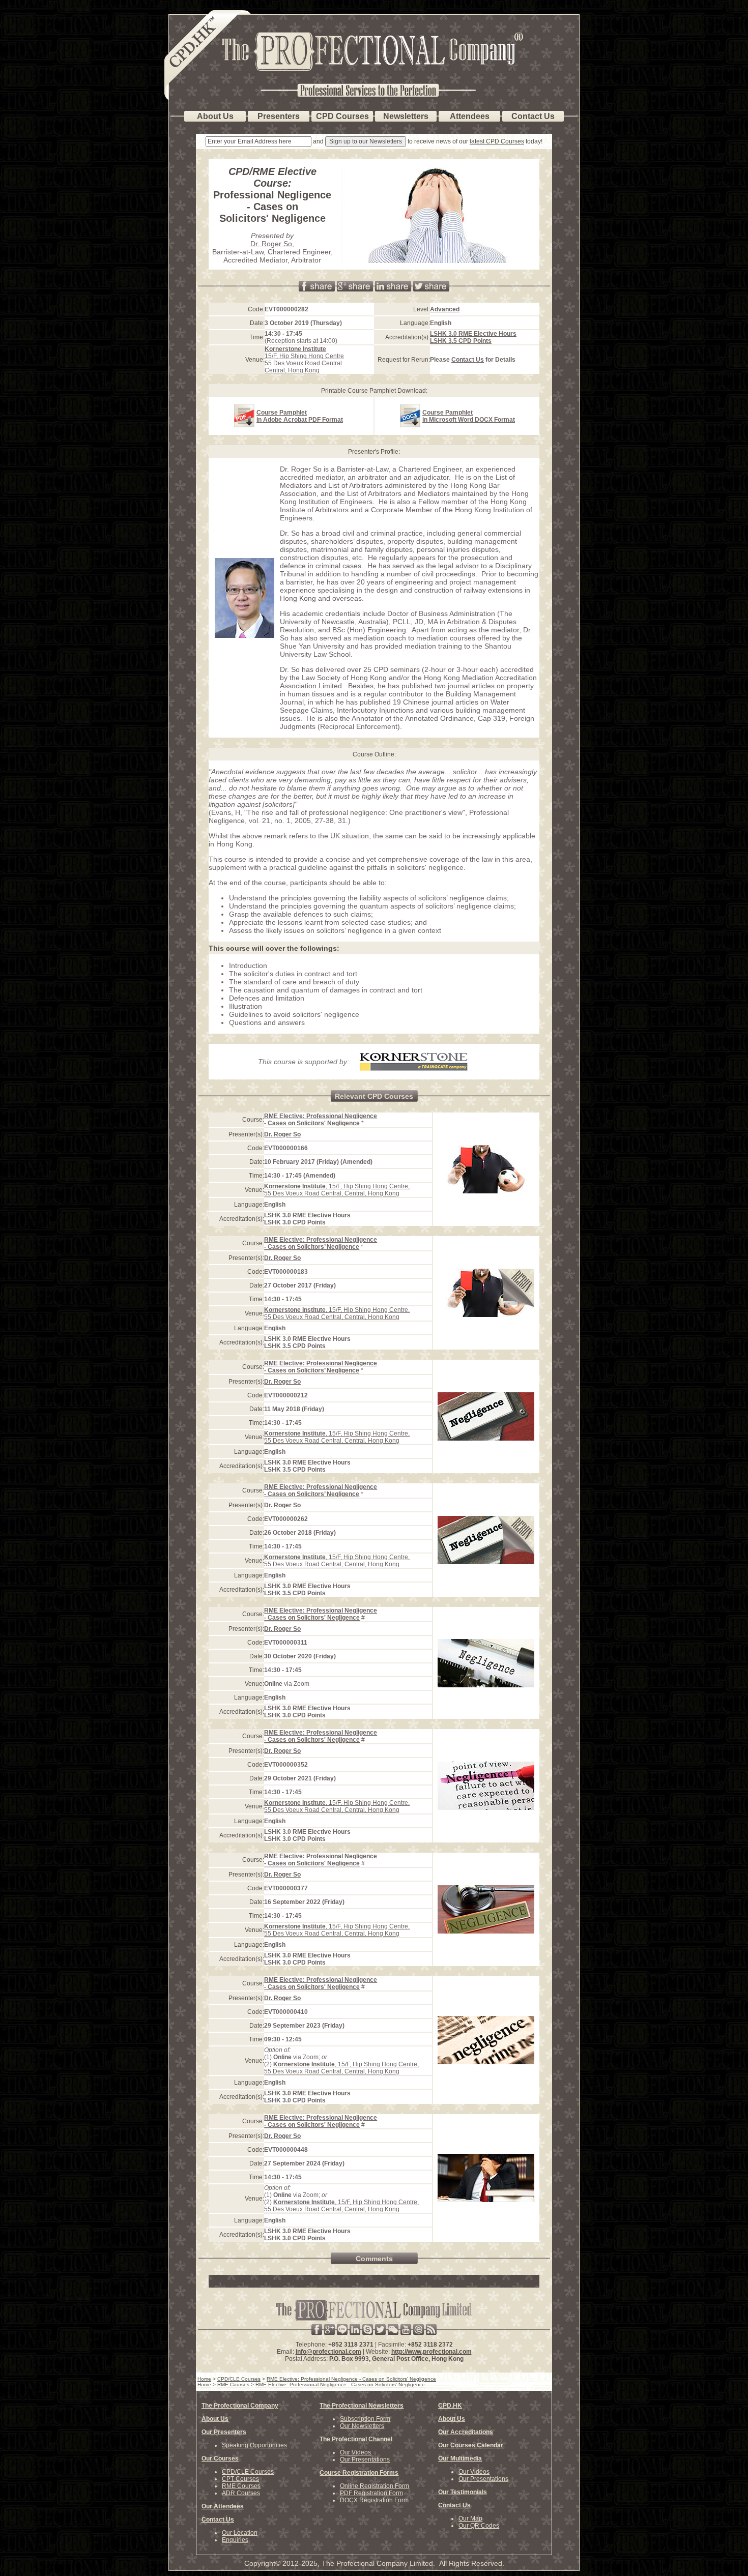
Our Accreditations (466, 2432)
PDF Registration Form (371, 2493)
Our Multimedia (460, 2458)
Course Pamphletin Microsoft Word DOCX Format (469, 416)
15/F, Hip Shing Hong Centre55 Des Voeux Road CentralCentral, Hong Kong (304, 360)
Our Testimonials (463, 2492)
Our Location (240, 2533)
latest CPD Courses (497, 141)
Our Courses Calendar (471, 2445)
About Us (215, 2419)
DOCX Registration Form (374, 2500)
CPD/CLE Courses (248, 2472)
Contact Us (468, 360)
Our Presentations (365, 2460)
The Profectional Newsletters (362, 2406)
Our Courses (220, 2458)
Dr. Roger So (271, 244)
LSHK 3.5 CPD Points (461, 341)
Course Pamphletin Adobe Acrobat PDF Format (300, 416)
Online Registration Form (375, 2486)
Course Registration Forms (359, 2473)
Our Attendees (223, 2506)
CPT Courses (240, 2479)
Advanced (445, 309)
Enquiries (235, 2540)
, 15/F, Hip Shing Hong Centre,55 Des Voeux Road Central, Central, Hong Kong (337, 1190)
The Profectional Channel (356, 2439)
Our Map (470, 2519)
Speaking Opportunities (254, 2445)
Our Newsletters (362, 2426)
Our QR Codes (479, 2526)
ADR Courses (241, 2493)
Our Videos (355, 2452)
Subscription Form (365, 2419)
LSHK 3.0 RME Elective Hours (473, 334)
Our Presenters (224, 2432)
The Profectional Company (240, 2406)
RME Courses (241, 2486)
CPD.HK (450, 2406)
